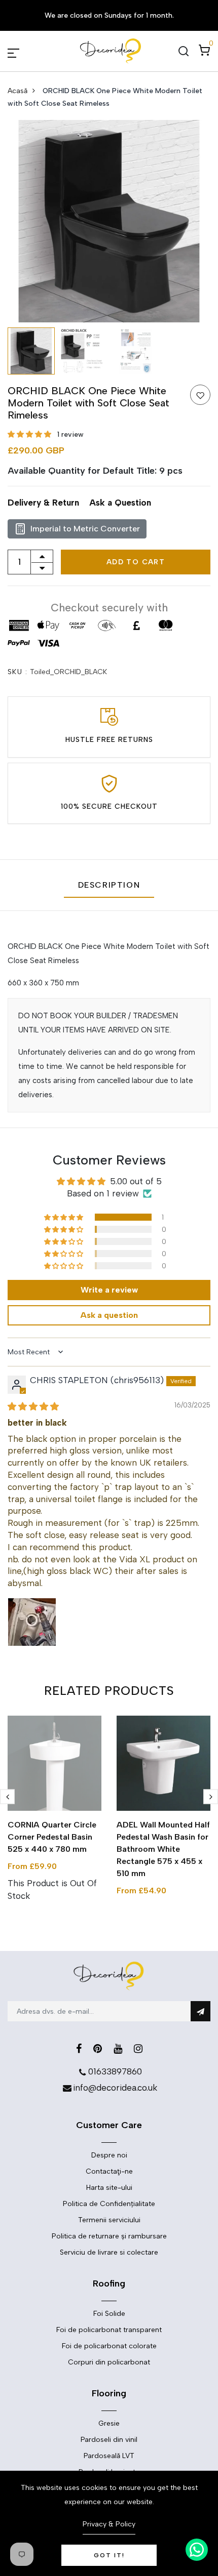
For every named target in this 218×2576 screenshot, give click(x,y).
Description (109, 885)
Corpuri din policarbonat (109, 2362)
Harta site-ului (109, 2188)
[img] (33, 1406)
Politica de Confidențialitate (109, 2204)
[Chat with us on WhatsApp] (197, 2550)
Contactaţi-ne (109, 2171)
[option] (109, 221)
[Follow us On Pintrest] (98, 2049)
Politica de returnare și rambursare (109, 2236)
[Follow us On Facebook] (79, 2049)
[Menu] (25, 51)
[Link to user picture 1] (32, 1622)
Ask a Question (120, 503)
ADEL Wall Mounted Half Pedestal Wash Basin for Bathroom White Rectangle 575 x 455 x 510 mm (163, 1849)
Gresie (109, 2423)
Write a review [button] (109, 1290)
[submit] (201, 2011)
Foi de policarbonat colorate (109, 2346)
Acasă (17, 91)
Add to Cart (136, 562)
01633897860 (115, 2071)
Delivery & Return (43, 503)
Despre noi (109, 2155)
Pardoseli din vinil (109, 2440)
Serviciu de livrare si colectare (109, 2252)
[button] (30, 434)
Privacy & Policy (109, 2524)
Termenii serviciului (109, 2220)
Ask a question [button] (109, 1315)
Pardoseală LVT (109, 2456)
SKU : (17, 672)
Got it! (109, 2555)
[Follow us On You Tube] (118, 2049)
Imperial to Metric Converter (85, 529)
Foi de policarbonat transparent (109, 2330)
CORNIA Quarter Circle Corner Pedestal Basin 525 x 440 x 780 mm (52, 1837)
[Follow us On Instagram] (138, 2049)
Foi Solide (109, 2314)
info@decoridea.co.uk (115, 2088)
